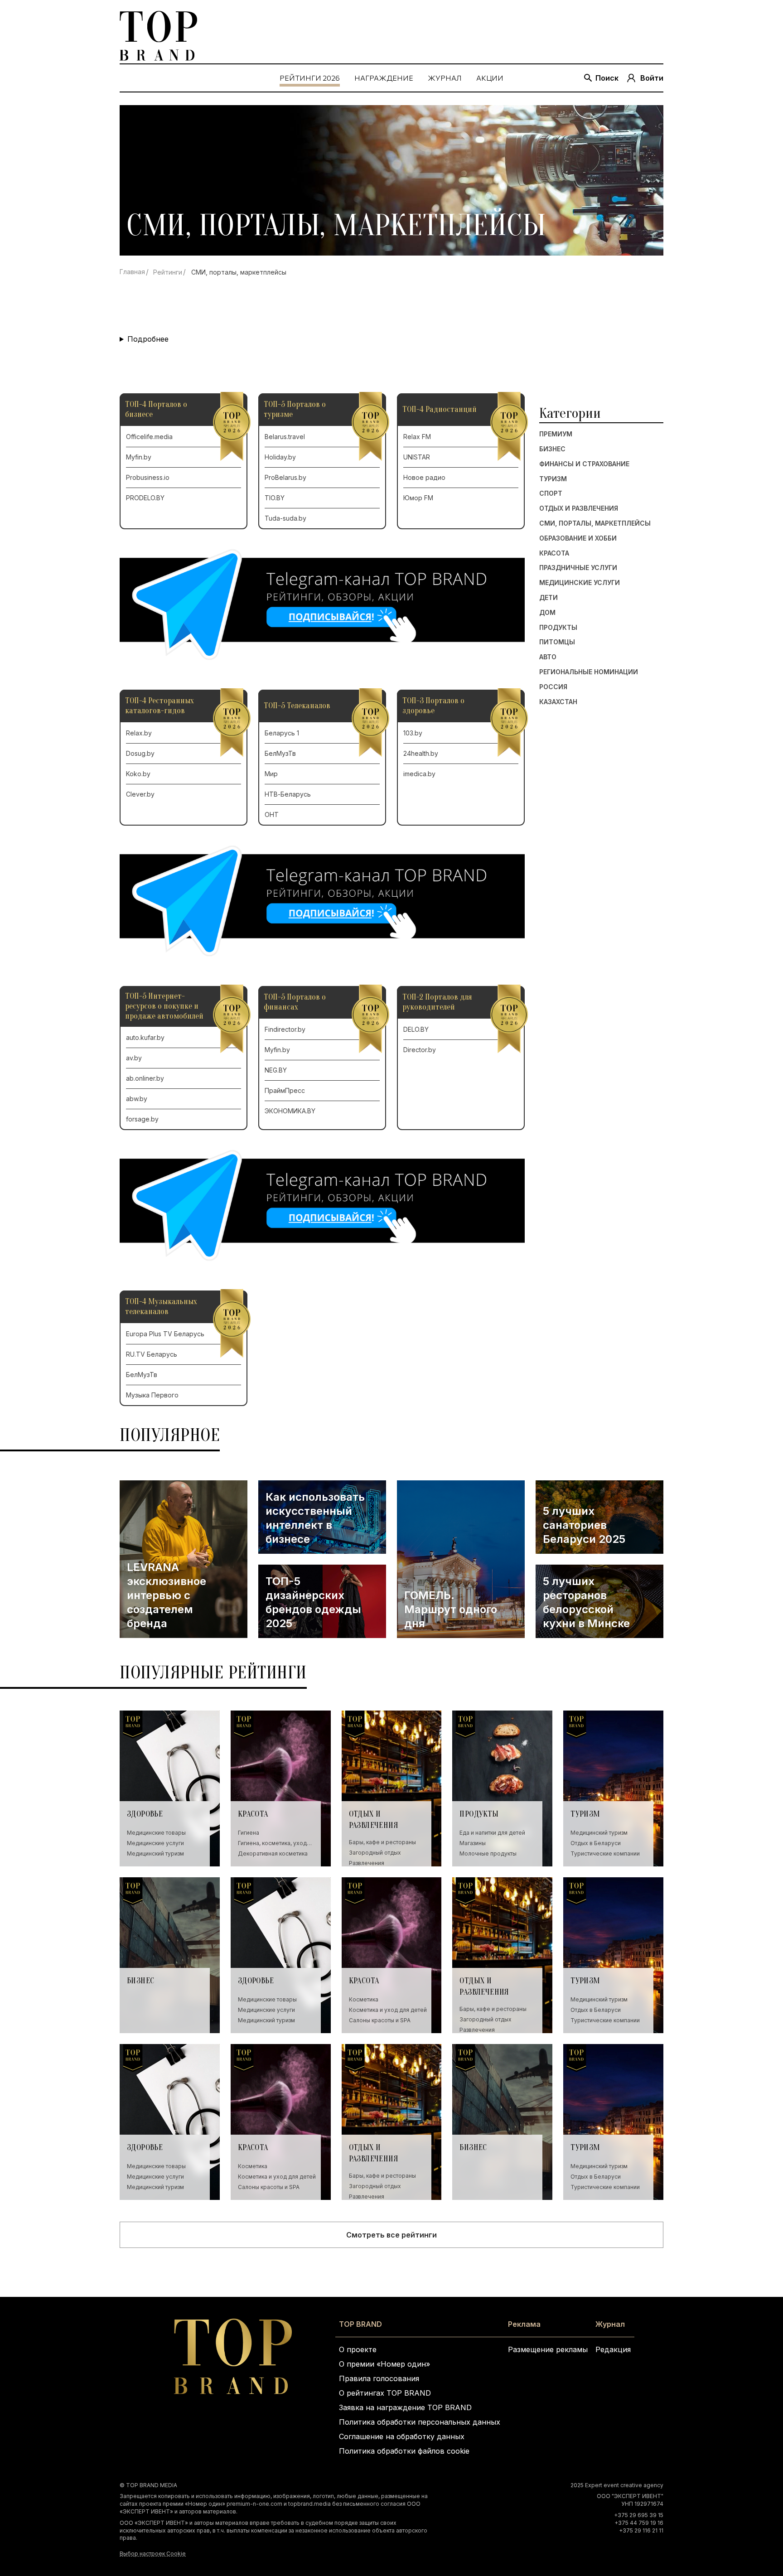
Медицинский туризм (155, 1853)
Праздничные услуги (578, 568)
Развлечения (367, 1863)
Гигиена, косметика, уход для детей (272, 1843)
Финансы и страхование (584, 464)
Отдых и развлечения (579, 508)
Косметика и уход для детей (388, 2010)
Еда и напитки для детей (492, 1833)
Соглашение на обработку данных (402, 2436)
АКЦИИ (490, 78)
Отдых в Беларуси (596, 1843)
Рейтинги (168, 272)
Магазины (473, 1843)
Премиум (556, 434)
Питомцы (557, 642)
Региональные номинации (589, 672)
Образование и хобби (578, 538)
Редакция (613, 2349)
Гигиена (249, 1833)
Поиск (607, 78)
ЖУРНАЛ (445, 78)
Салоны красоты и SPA (380, 2020)
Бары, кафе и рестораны (382, 1842)
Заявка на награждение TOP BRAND (405, 2407)
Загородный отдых (375, 1852)
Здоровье (145, 1814)
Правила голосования (379, 2378)
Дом (547, 613)
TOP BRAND (360, 2324)
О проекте (358, 2349)
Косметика (364, 1999)
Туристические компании (605, 1853)
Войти (652, 78)
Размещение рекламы (548, 2349)
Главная (132, 272)
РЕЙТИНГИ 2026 (310, 78)
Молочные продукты (488, 1853)
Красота (554, 553)
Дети (549, 598)
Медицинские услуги (580, 583)
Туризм (553, 479)
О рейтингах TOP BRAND (385, 2393)
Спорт (551, 493)
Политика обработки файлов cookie (404, 2451)
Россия (553, 687)
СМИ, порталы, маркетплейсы (595, 523)
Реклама (524, 2324)
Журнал (610, 2324)
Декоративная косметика (273, 1853)
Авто (548, 657)
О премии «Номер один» (384, 2364)
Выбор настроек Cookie (153, 2554)
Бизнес (552, 449)
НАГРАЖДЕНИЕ (384, 78)
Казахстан (558, 702)
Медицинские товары (156, 1833)
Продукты (558, 628)
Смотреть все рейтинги (391, 2235)
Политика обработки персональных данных (420, 2422)
